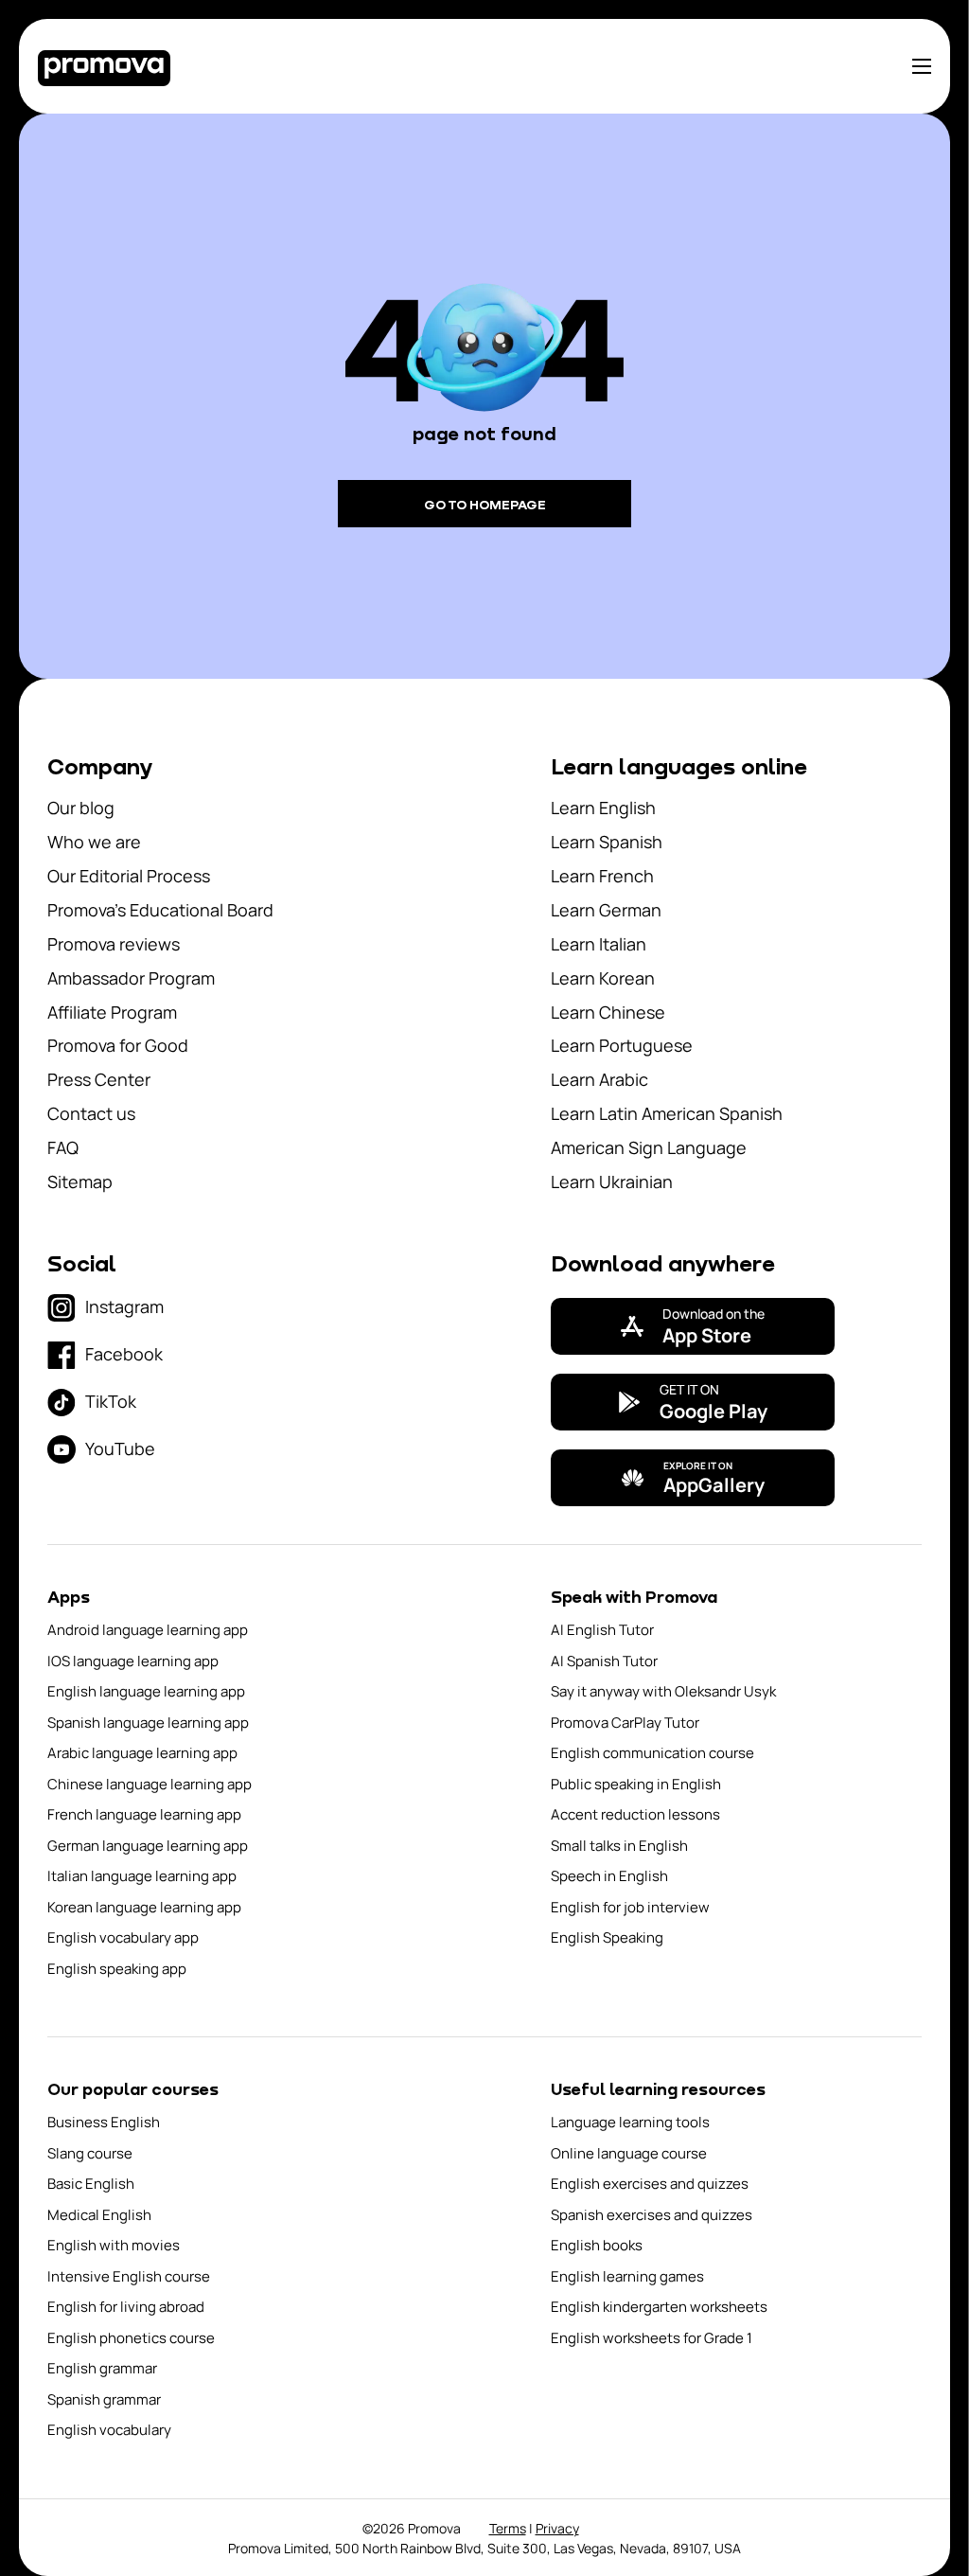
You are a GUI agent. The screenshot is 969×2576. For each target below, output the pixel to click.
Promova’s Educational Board (160, 910)
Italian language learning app (142, 1876)
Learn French (602, 876)
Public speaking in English (636, 1784)
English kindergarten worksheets (659, 2307)
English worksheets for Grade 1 (652, 2338)
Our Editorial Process (129, 876)
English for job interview (630, 1907)
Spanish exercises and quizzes (652, 2215)
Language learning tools (630, 2122)
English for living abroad (126, 2307)
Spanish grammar (104, 2399)
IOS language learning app (133, 1661)
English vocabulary (109, 2430)
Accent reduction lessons (635, 1814)
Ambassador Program (131, 978)
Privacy (557, 2528)
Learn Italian (599, 944)
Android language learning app (148, 1630)
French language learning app (144, 1814)
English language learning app (146, 1691)
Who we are (94, 842)
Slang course (90, 2153)
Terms (508, 2528)
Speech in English (609, 1876)
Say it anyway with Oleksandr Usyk (663, 1691)
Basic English (91, 2184)
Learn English (603, 808)
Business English (104, 2122)
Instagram (124, 1306)
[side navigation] (922, 66)
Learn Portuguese (622, 1045)
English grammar (102, 2368)
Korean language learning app (144, 1907)
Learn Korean (603, 978)
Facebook (124, 1354)
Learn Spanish (607, 842)
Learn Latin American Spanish (667, 1113)
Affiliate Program (112, 1012)
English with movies (114, 2245)
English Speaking (607, 1937)
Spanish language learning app (148, 1723)
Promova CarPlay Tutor (625, 1723)
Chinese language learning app (150, 1784)
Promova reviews (114, 944)
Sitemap (80, 1181)
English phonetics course (131, 2338)
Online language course (629, 2153)
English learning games (627, 2276)
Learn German (606, 910)
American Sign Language (649, 1147)
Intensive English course (129, 2276)
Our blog (81, 808)
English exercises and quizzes (650, 2184)
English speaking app (117, 1969)
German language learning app (148, 1846)
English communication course (652, 1753)
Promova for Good (118, 1045)
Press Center (99, 1079)
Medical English (99, 2215)
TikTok (111, 1401)
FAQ (63, 1147)
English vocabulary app (123, 1937)
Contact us (91, 1113)
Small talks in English (619, 1846)
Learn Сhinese (608, 1012)
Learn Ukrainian (612, 1181)
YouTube (120, 1448)
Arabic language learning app (142, 1753)
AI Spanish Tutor (604, 1661)
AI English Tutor (602, 1630)
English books (597, 2245)
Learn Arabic (599, 1079)
